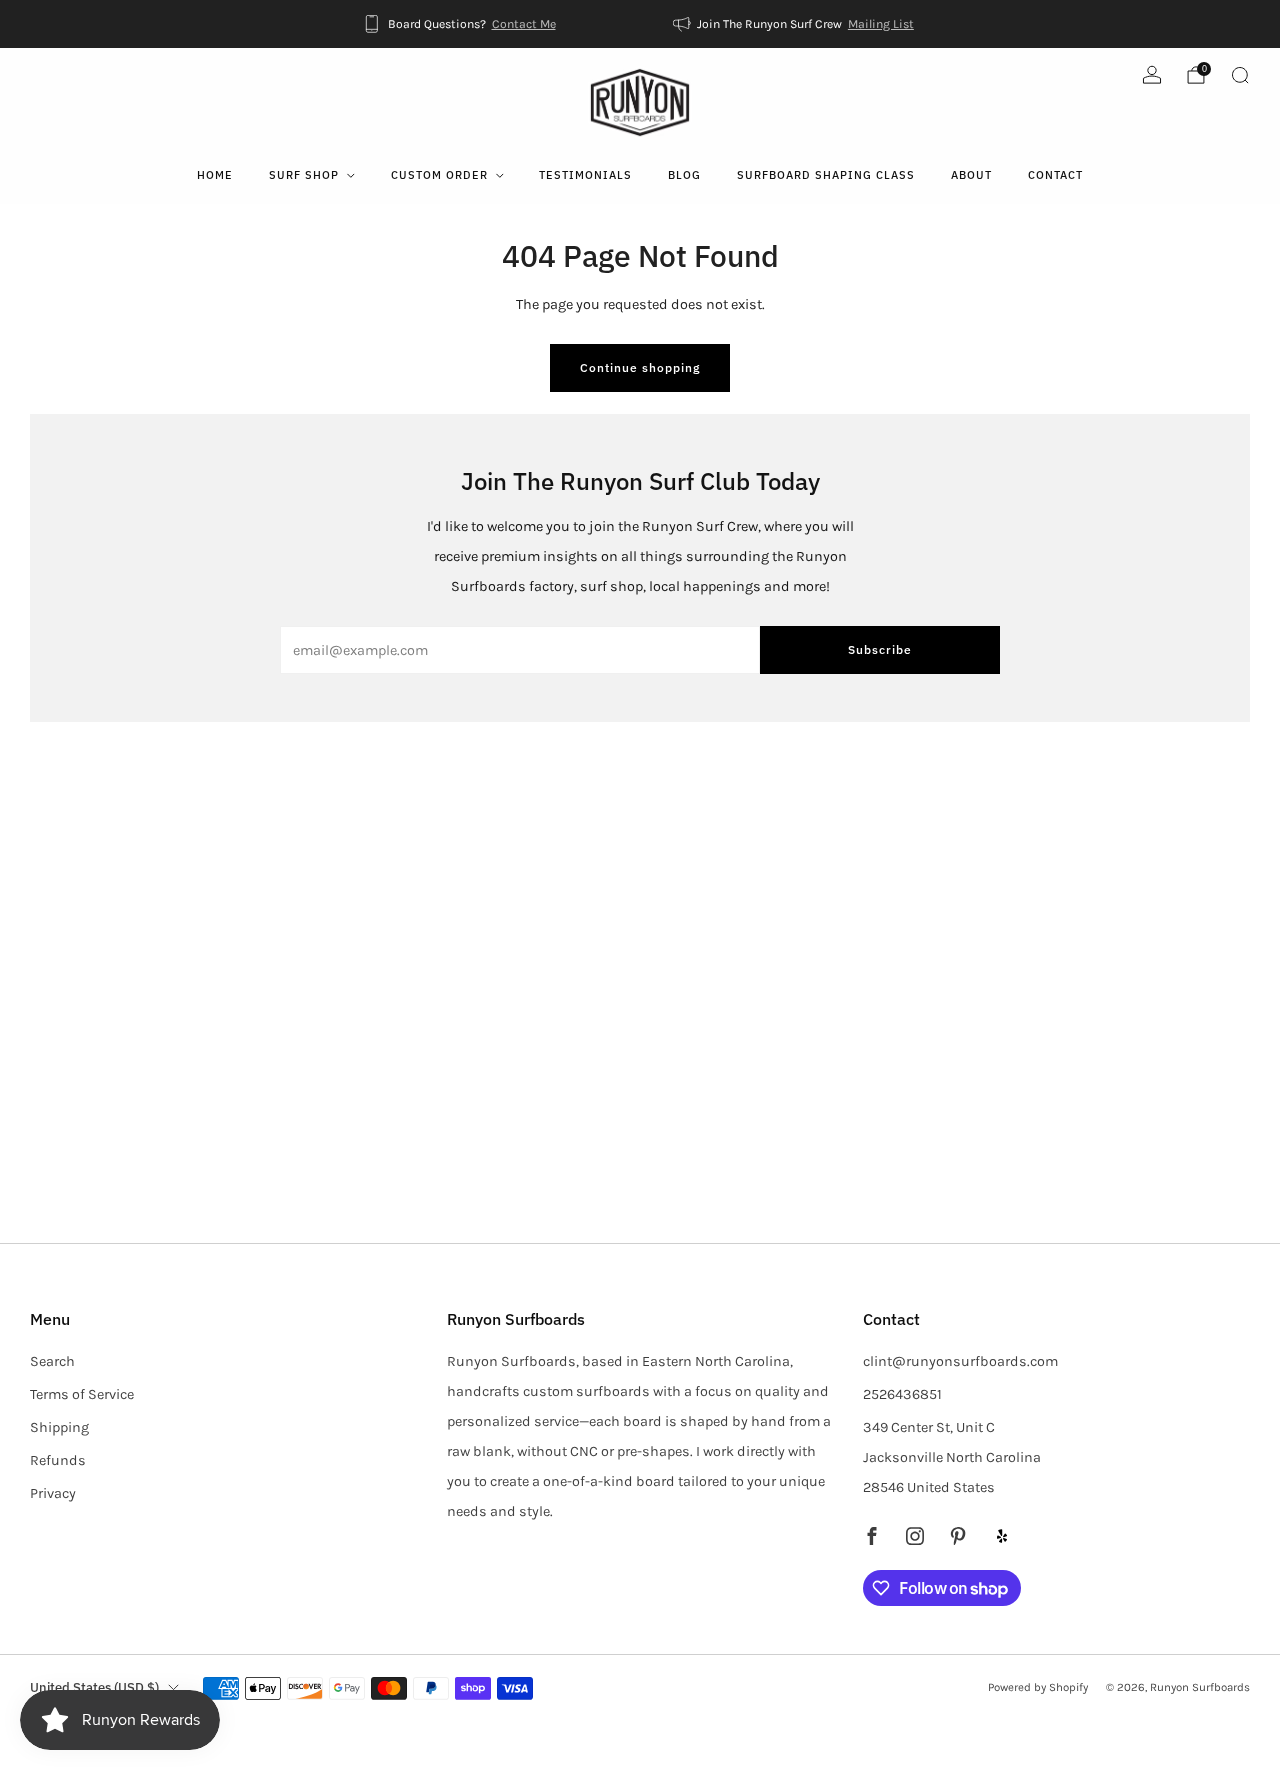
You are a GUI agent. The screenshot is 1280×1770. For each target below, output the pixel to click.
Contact (1055, 175)
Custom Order (439, 175)
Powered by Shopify (1038, 1687)
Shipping (59, 1427)
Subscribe (880, 649)
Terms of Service (82, 1394)
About (971, 175)
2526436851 (902, 1394)
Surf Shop (304, 175)
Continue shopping (640, 367)
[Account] (1152, 75)
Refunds (58, 1460)
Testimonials (585, 175)
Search (52, 1361)
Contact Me (524, 24)
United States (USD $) (94, 1687)
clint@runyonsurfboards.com (960, 1361)
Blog (684, 175)
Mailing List (881, 24)
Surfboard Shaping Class (826, 175)
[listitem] (460, 24)
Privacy (53, 1493)
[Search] (1240, 75)
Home (215, 175)
